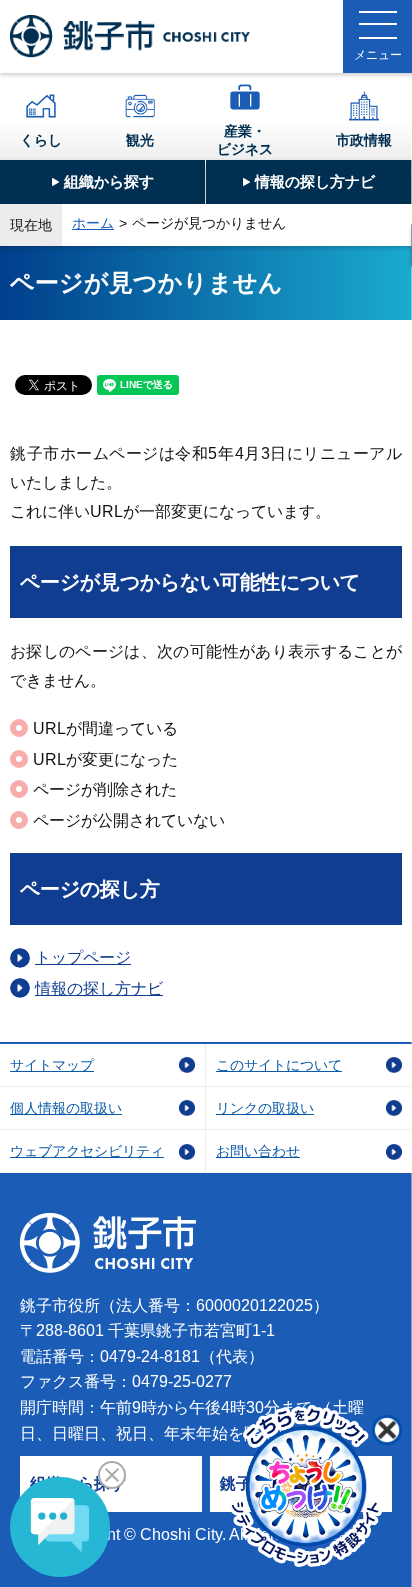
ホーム (93, 223)
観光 (140, 140)
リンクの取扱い (265, 1108)
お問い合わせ (258, 1151)
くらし (41, 140)
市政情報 (364, 140)
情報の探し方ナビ (315, 181)
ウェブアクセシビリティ (87, 1151)
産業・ (245, 140)
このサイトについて (279, 1065)
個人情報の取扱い (66, 1108)
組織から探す (109, 181)
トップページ (83, 957)
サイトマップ (52, 1065)
